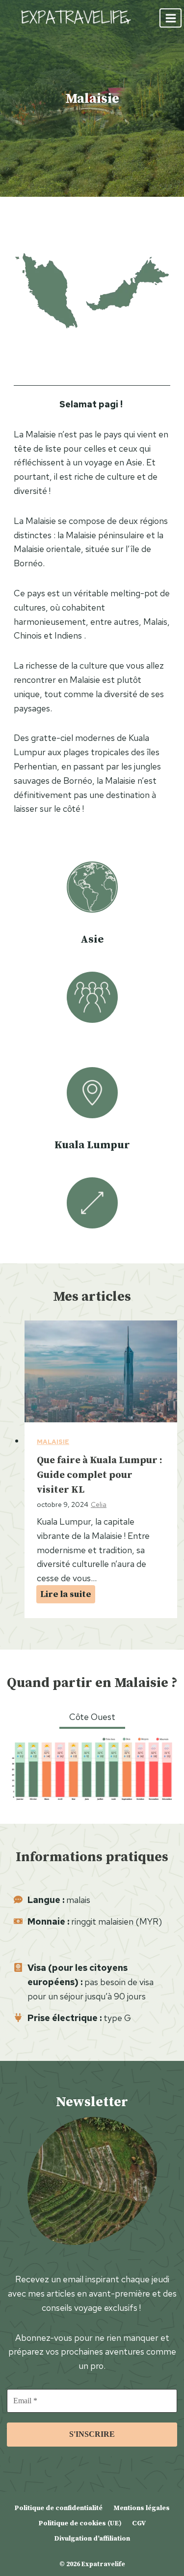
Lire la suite (68, 1595)
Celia (99, 1504)
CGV (139, 2523)
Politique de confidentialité (58, 2508)
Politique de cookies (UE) (80, 2523)
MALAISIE (53, 1442)
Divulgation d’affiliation (92, 2538)
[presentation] (101, 1371)
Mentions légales (142, 2508)
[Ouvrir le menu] (171, 18)
